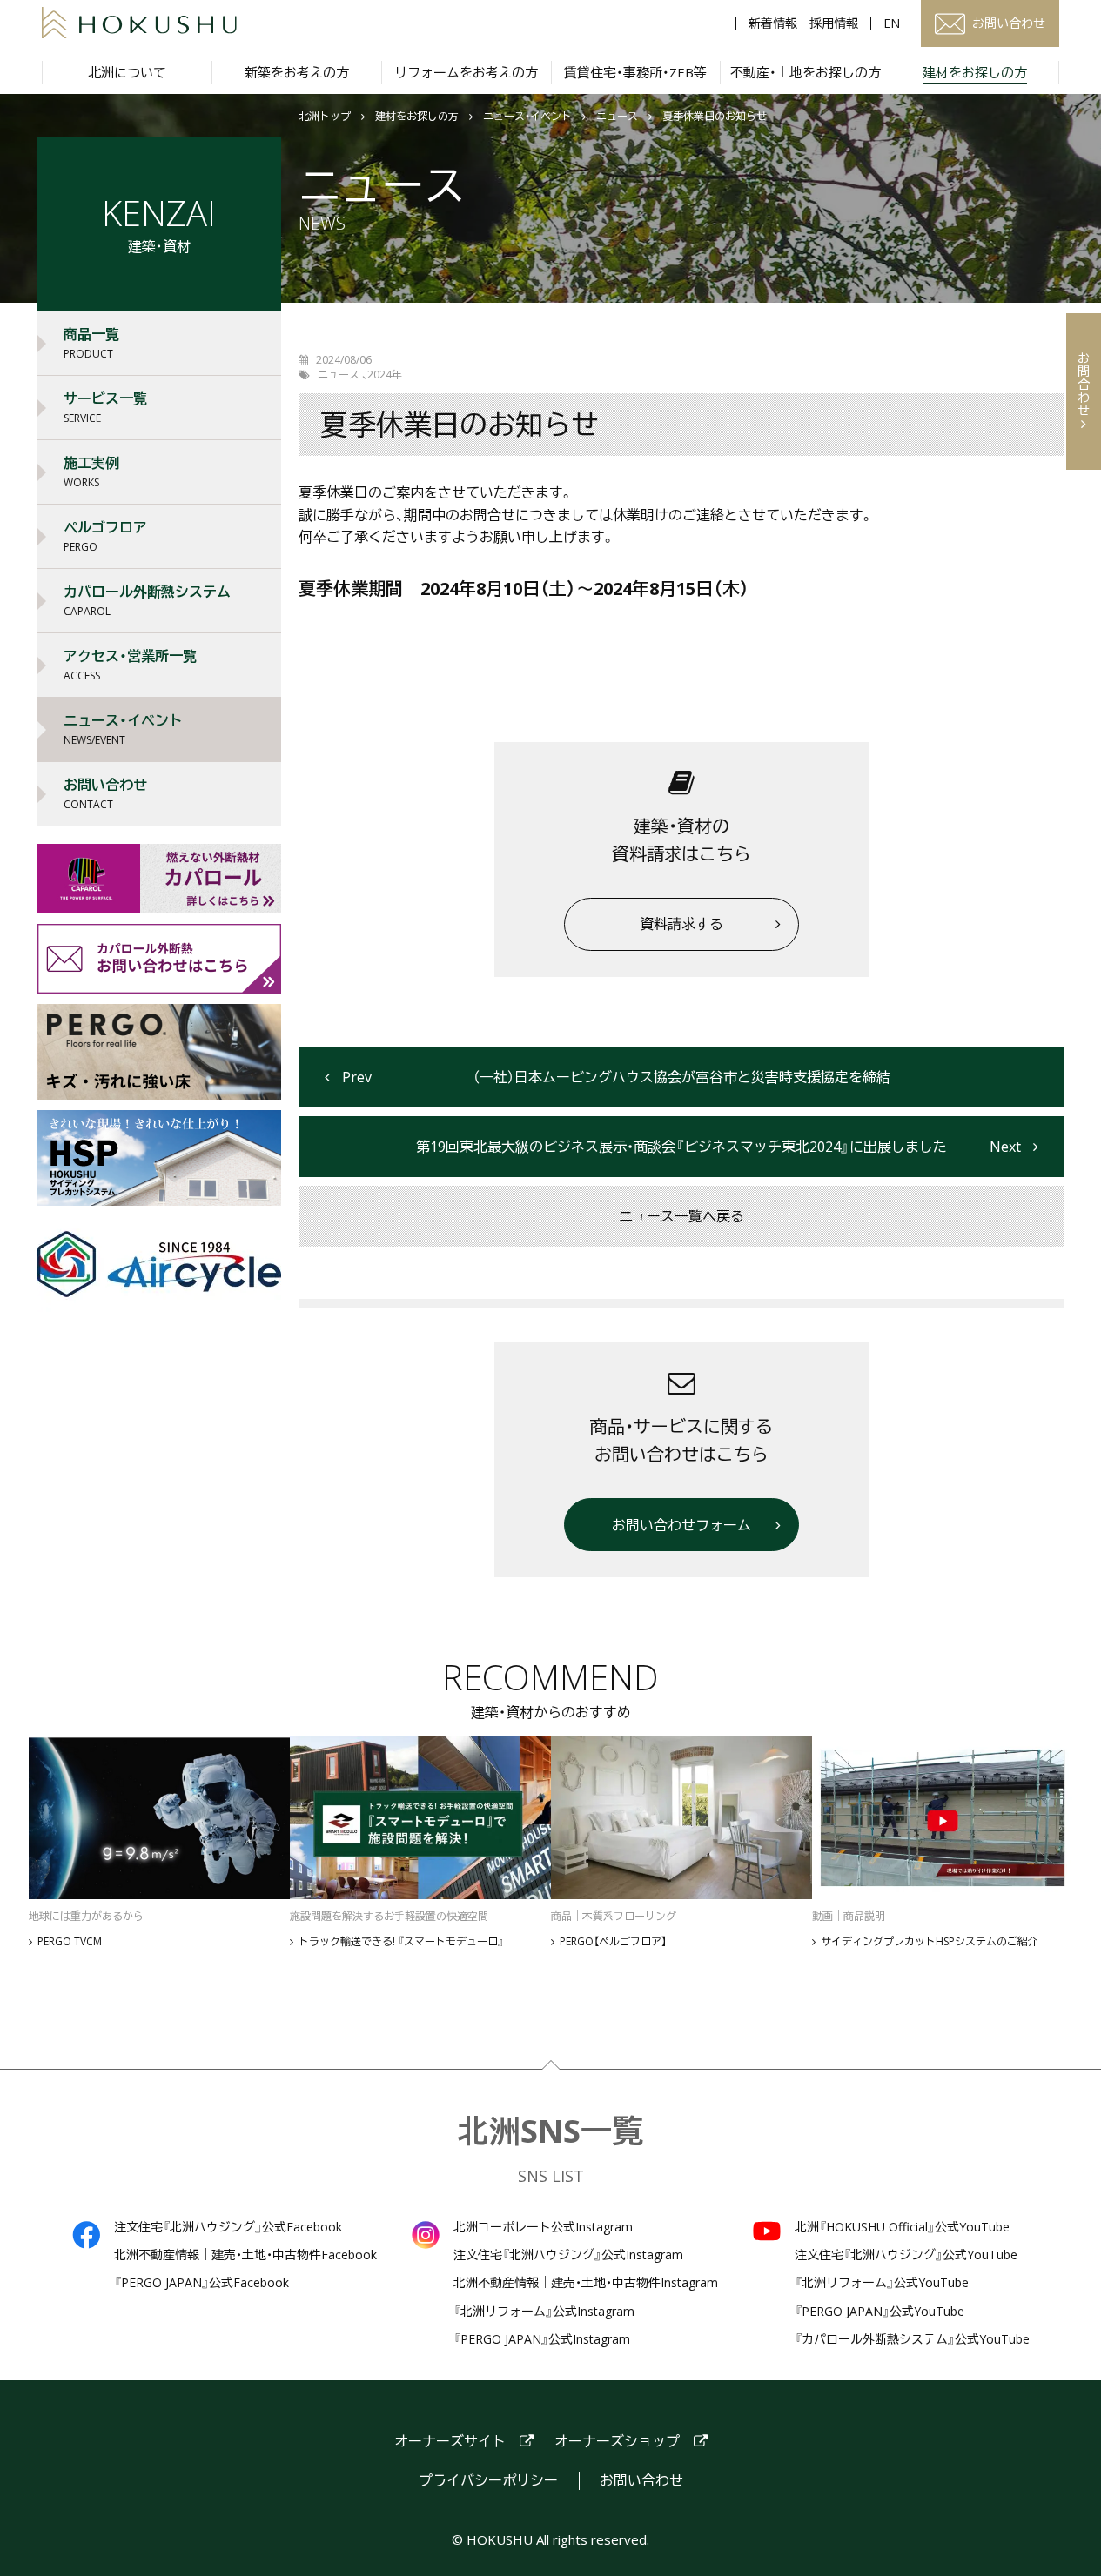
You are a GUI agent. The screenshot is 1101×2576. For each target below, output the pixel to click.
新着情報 (773, 23)
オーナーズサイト (450, 2442)
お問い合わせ (641, 2481)
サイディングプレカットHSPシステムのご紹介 (930, 1942)
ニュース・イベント (527, 117)
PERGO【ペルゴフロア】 (613, 1942)
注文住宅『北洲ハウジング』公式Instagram (568, 2255)
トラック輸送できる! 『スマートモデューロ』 (401, 1942)
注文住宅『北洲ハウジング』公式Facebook (228, 2227)
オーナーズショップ (617, 2442)
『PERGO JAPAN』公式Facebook (201, 2283)
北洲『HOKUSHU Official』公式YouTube (902, 2227)
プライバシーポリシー (488, 2481)
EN (892, 23)
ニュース (617, 117)
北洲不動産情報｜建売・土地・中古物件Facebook (245, 2255)
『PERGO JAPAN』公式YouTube (879, 2312)
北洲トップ (325, 117)
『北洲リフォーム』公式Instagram (544, 2312)
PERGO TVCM (70, 1942)
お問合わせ (1084, 384)
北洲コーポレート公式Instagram (543, 2227)
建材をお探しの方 (417, 117)
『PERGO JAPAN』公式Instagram (542, 2339)
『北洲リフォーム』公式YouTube (882, 2283)
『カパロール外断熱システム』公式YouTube (912, 2339)
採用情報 (834, 23)
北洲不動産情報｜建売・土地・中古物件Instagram (586, 2283)
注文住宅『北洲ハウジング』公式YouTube (906, 2255)
